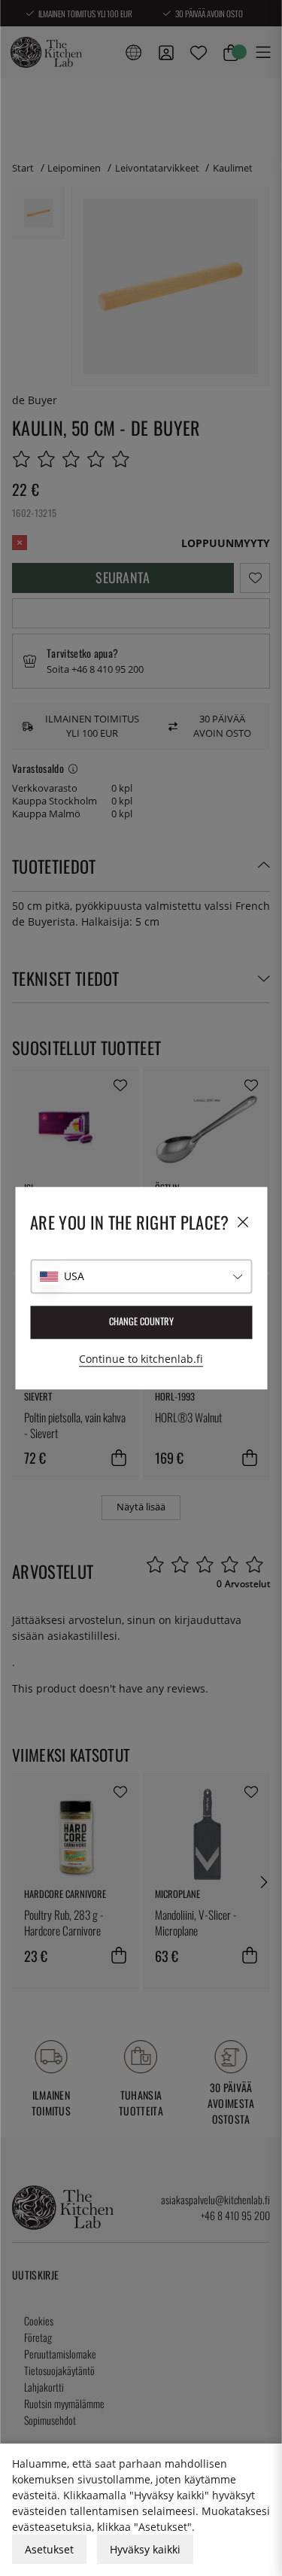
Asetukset (49, 2549)
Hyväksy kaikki (145, 2549)
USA (74, 1276)
